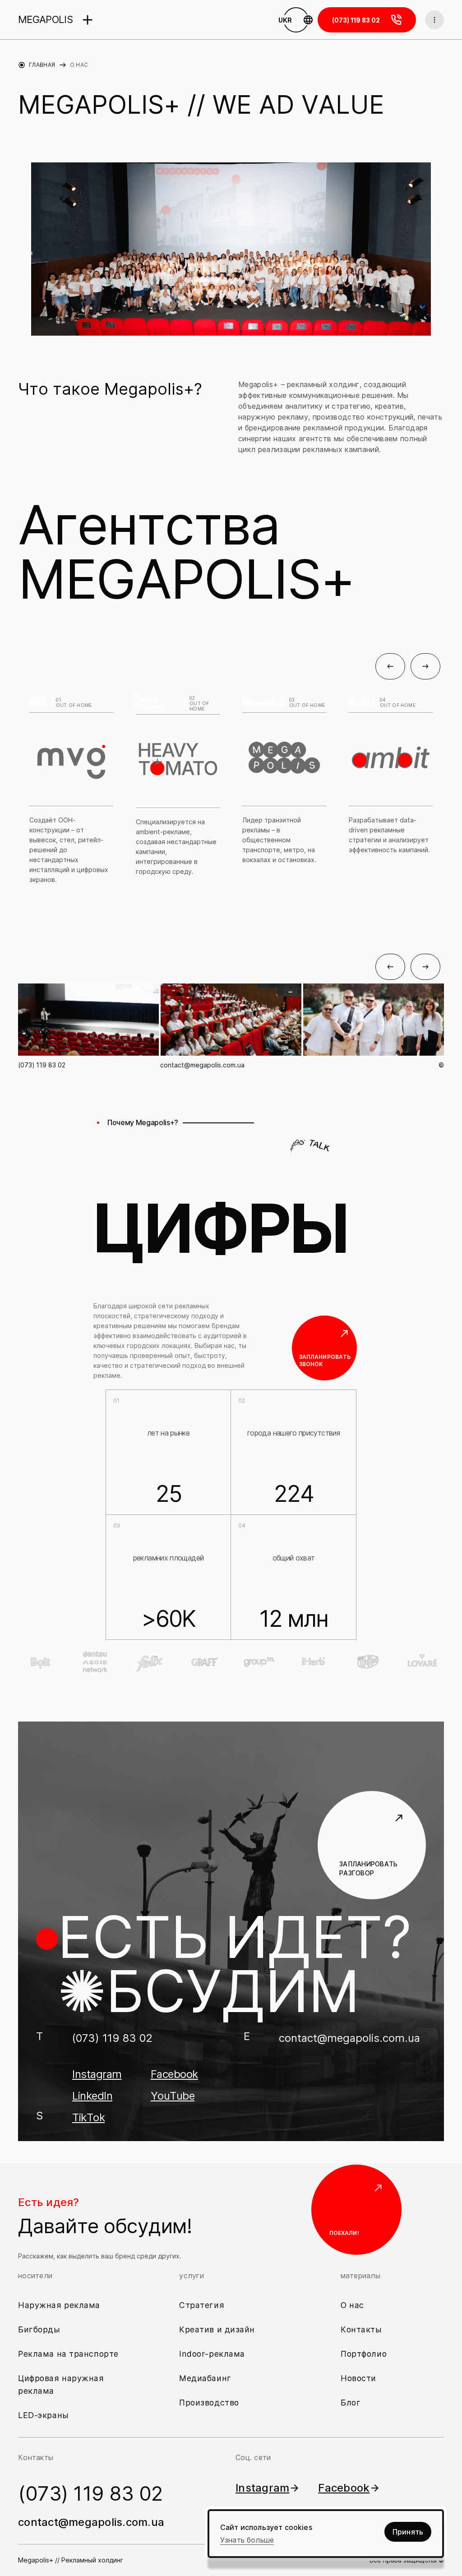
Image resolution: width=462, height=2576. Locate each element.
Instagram (97, 2074)
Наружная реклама (59, 2305)
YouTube (173, 2096)
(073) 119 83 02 (42, 1065)
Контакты (361, 2329)
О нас (352, 2305)
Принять (408, 2532)
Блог (351, 2403)
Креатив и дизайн (217, 2329)
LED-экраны (44, 2415)
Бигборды (39, 2329)
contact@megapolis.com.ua (202, 1065)
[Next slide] (425, 666)
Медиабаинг (205, 2378)
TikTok (88, 2118)
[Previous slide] (390, 666)
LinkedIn (92, 2096)
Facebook (174, 2074)
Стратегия (202, 2305)
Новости (358, 2378)
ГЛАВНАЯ (42, 65)
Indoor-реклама (212, 2354)
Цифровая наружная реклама (61, 2384)
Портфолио (364, 2354)
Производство (209, 2403)
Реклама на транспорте (68, 2354)
